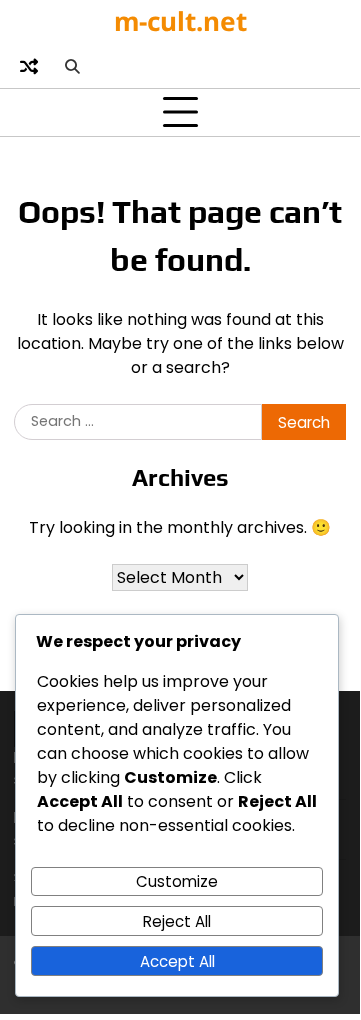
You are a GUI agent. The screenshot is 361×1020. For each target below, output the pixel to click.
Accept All (177, 961)
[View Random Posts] (29, 66)
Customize (177, 881)
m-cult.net (180, 21)
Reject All (177, 921)
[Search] (72, 66)
